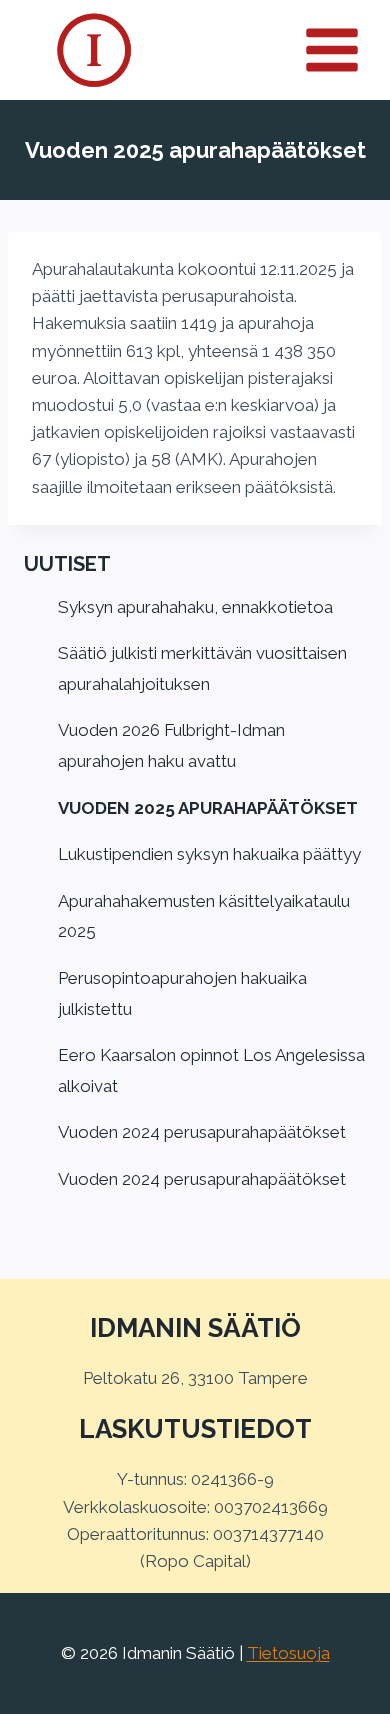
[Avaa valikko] (343, 49)
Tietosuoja (288, 1653)
